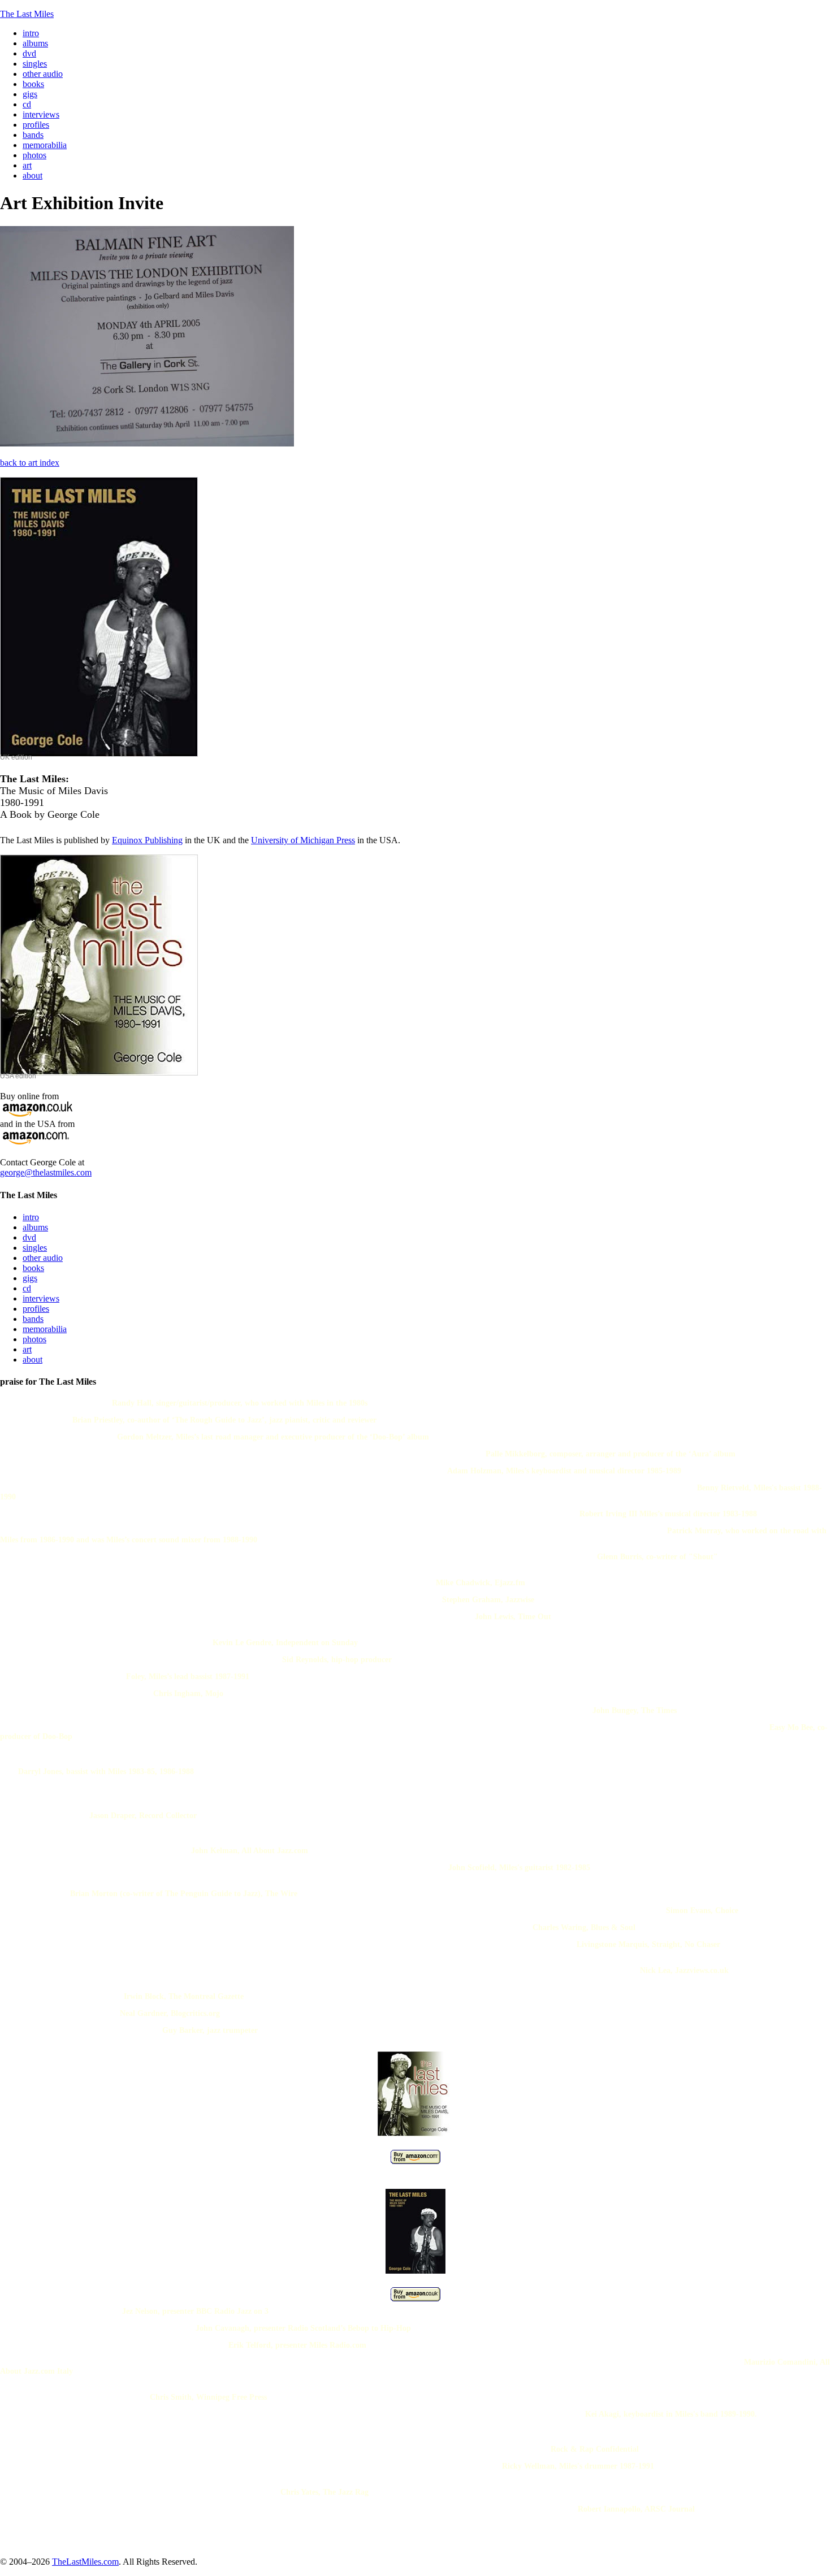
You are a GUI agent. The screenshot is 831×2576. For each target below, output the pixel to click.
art (27, 1349)
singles (35, 1248)
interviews (41, 1298)
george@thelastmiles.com (46, 1172)
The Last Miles (27, 14)
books (33, 1268)
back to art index (30, 463)
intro (31, 1217)
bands (33, 1319)
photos (34, 1339)
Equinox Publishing (147, 840)
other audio (43, 1258)
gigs (30, 1278)
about (33, 1359)
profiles (36, 1309)
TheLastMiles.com (85, 2562)
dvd (29, 1237)
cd (27, 1288)
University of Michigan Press (303, 840)
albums (35, 1227)
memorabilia (45, 1329)
